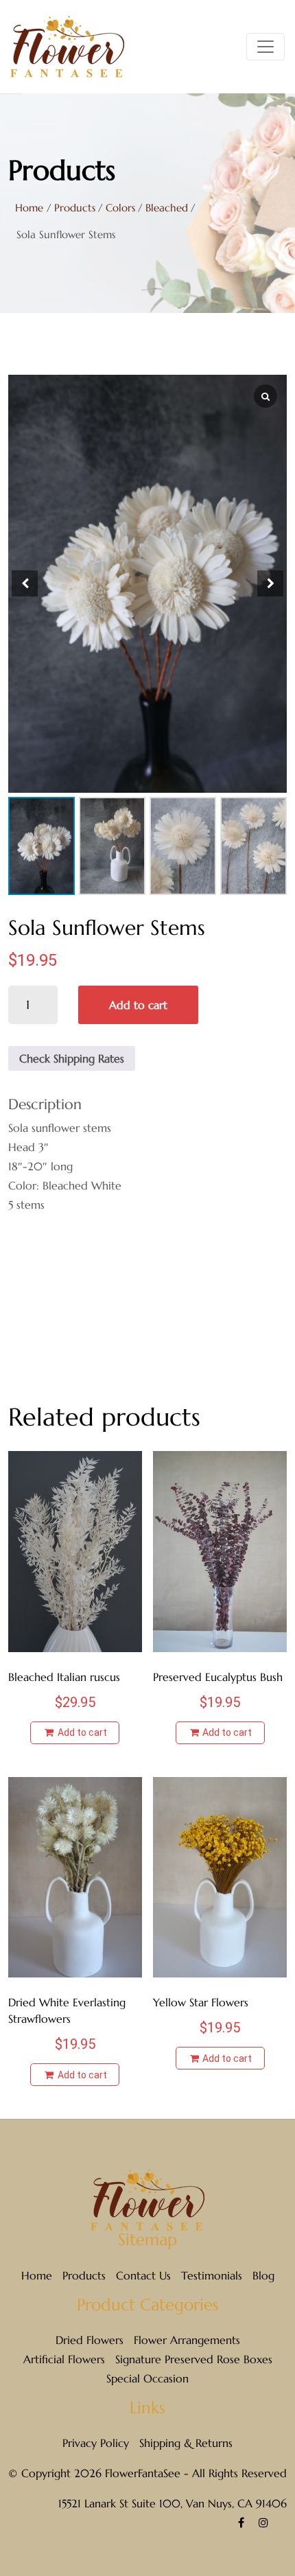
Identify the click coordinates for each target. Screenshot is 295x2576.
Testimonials (212, 2275)
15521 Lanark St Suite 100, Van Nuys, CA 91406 (173, 2503)
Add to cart (138, 1005)
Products (84, 2275)
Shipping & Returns (186, 2443)
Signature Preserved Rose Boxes (194, 2359)
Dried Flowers (90, 2340)
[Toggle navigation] (265, 47)
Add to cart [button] (81, 1732)
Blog (263, 2275)
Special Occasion (147, 2378)
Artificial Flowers (64, 2359)
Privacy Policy (96, 2443)
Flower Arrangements (187, 2340)
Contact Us (143, 2275)
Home (29, 208)
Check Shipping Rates (72, 1058)
